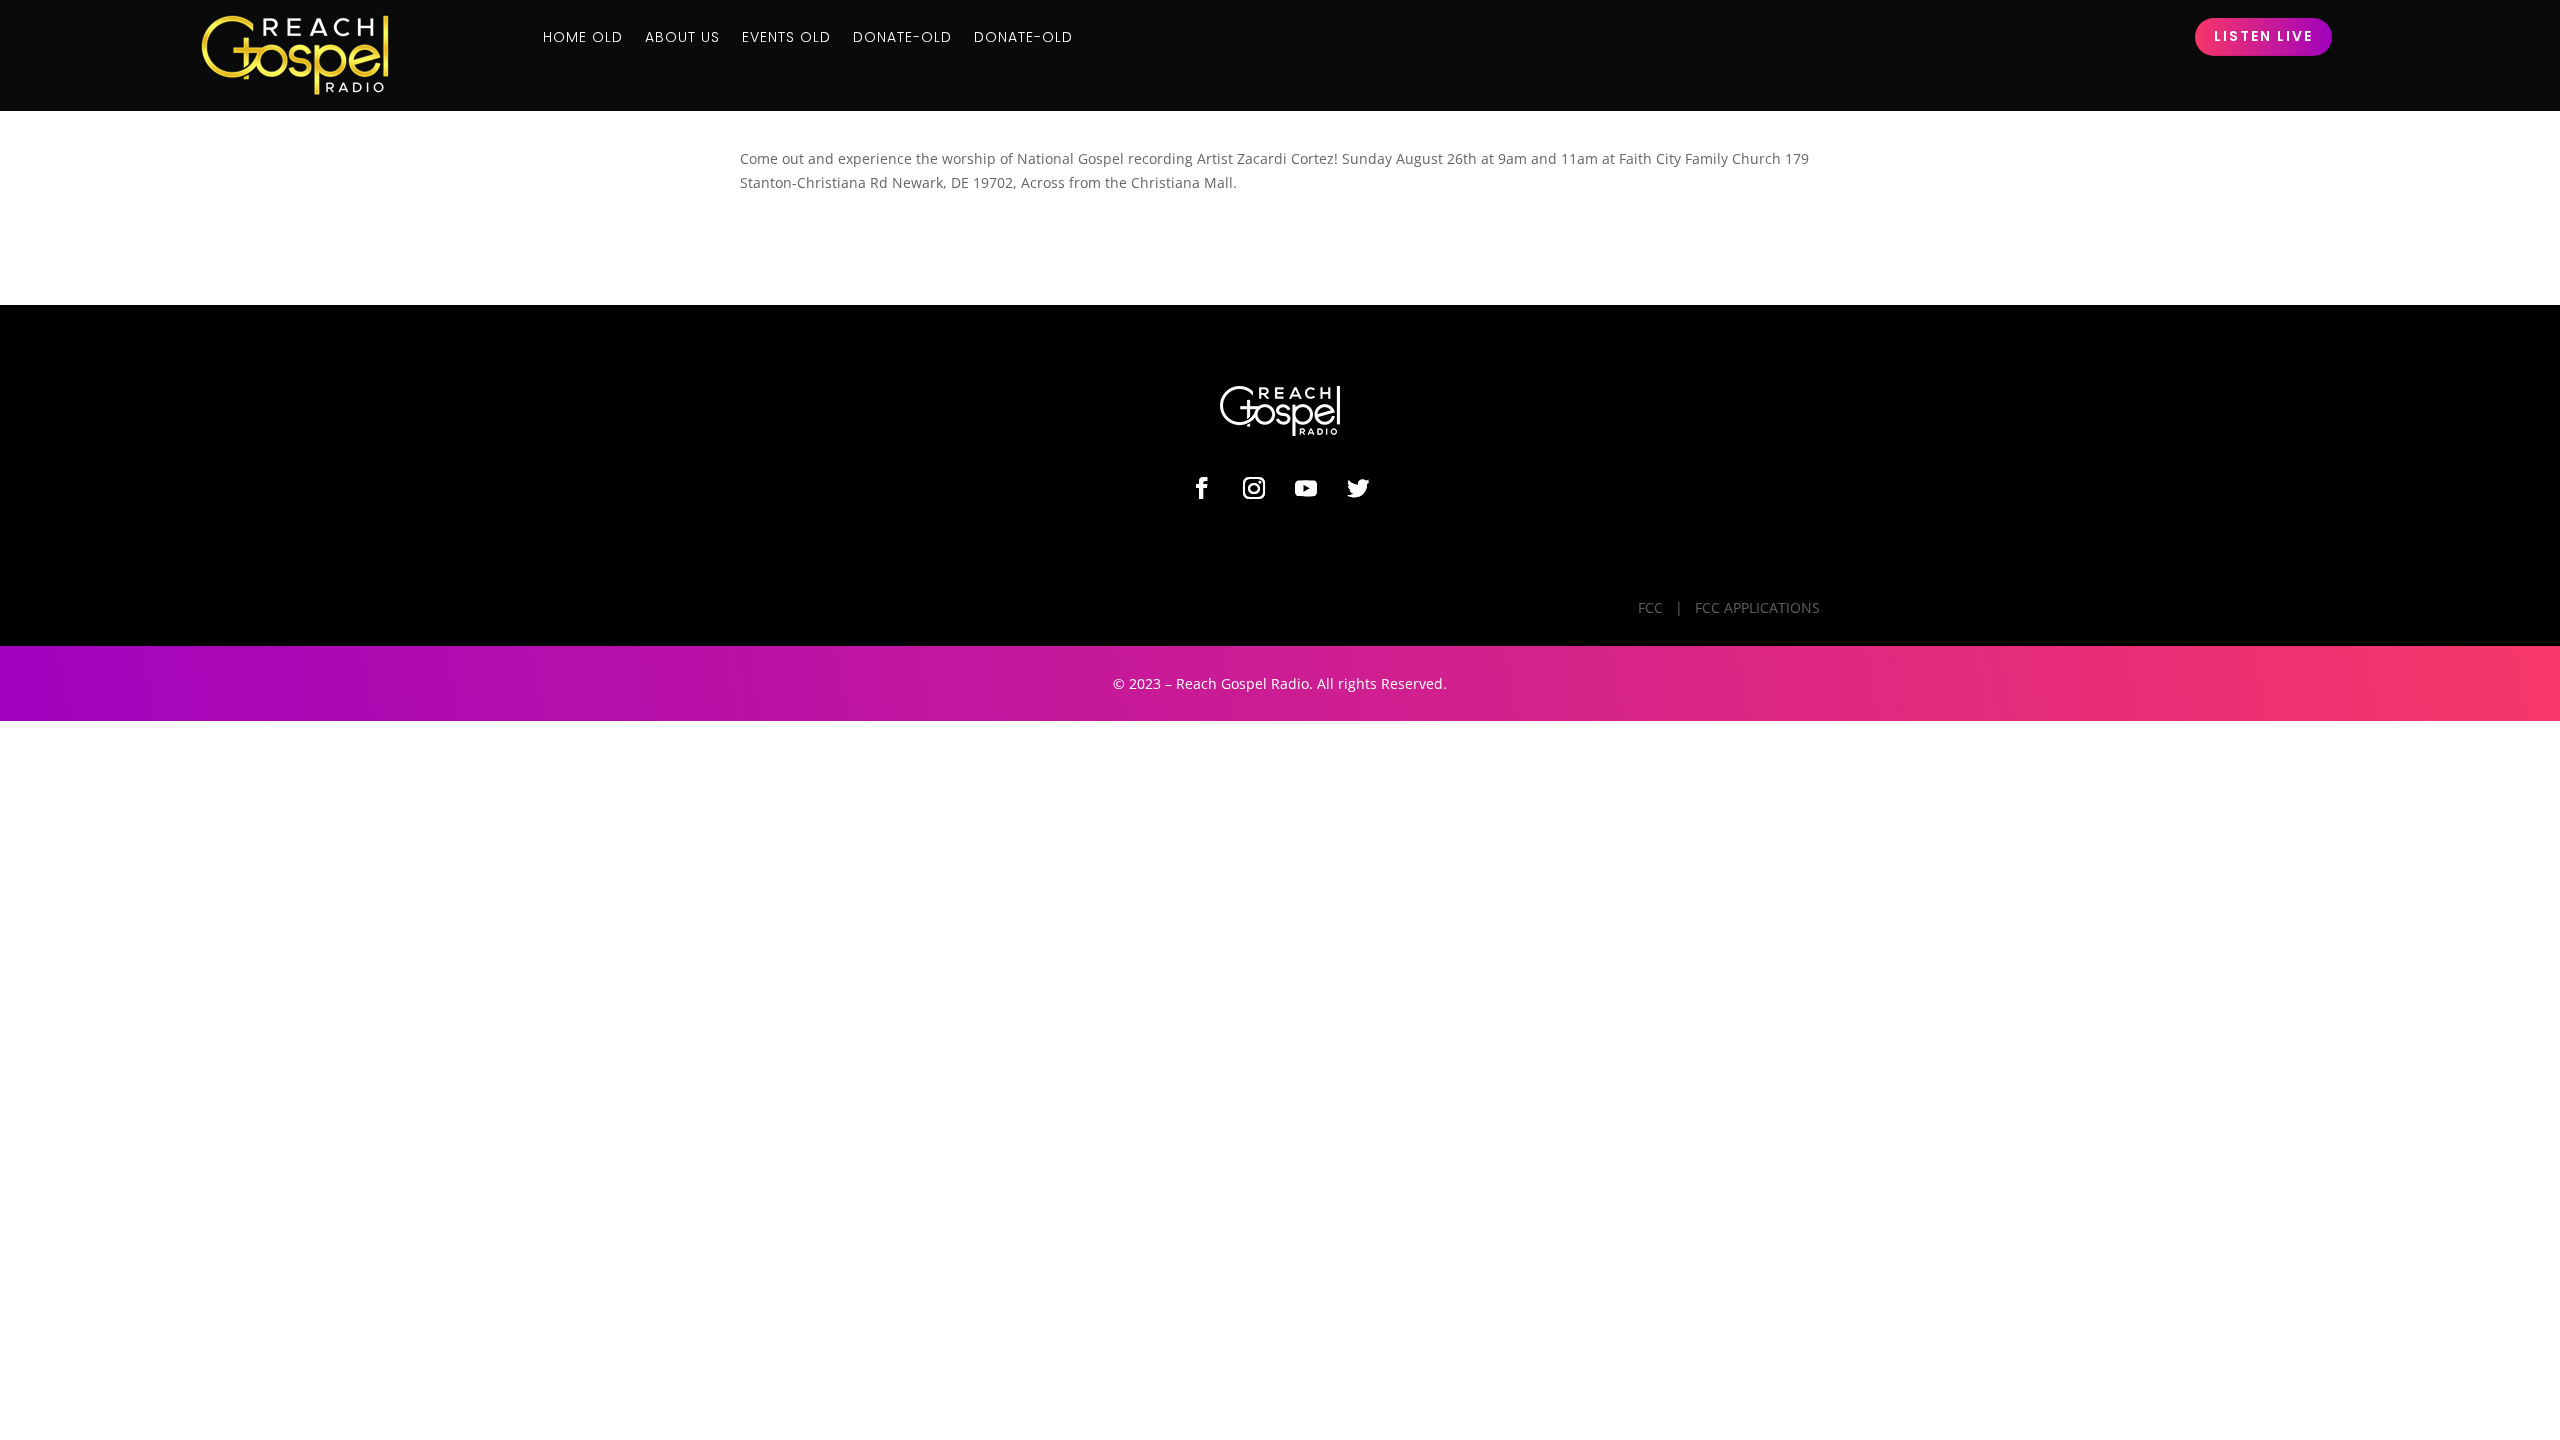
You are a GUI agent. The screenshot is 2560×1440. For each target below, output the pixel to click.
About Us (682, 38)
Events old (786, 38)
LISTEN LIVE (2263, 36)
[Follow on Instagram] (1254, 488)
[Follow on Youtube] (1306, 488)
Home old (583, 38)
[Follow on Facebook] (1202, 488)
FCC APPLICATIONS (1757, 607)
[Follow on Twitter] (1358, 488)
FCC (1650, 607)
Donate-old (902, 38)
